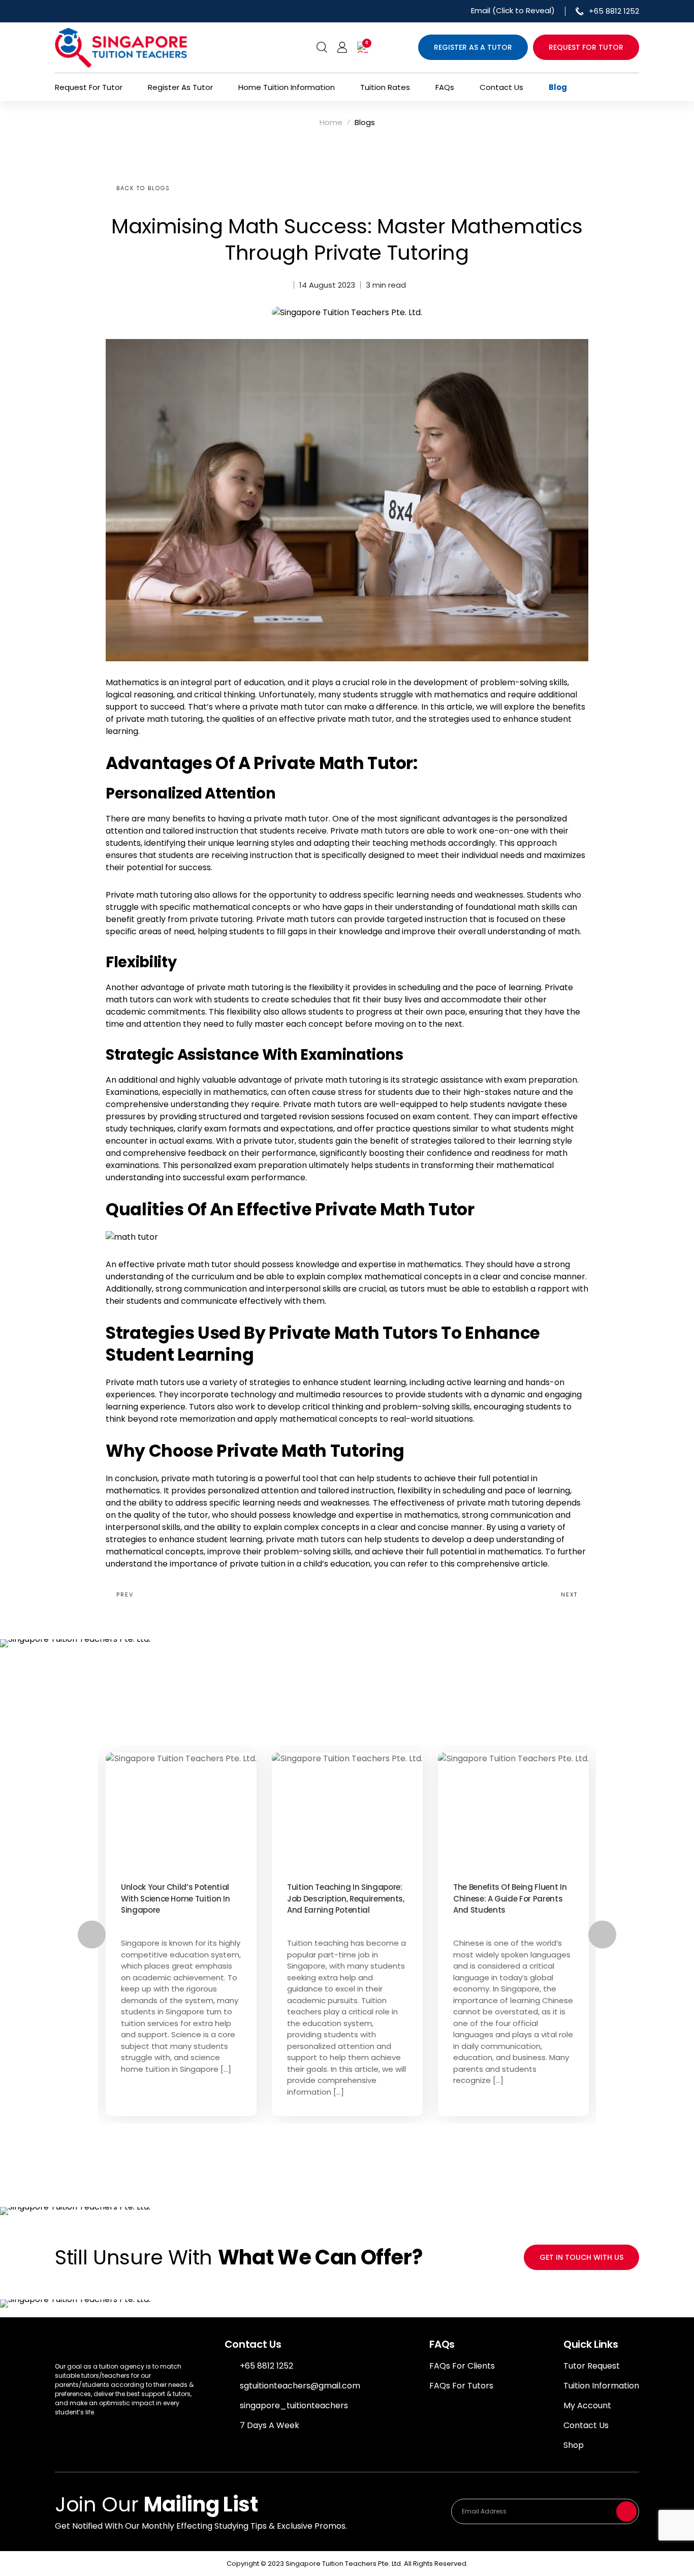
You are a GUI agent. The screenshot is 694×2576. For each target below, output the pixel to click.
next (569, 1594)
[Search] (322, 47)
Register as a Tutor (473, 47)
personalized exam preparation (244, 1165)
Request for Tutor (586, 47)
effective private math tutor (336, 719)
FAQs (445, 87)
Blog (558, 87)
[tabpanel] (181, 1934)
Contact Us (501, 87)
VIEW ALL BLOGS (347, 2150)
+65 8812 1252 (266, 2366)
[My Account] (342, 47)
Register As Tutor (180, 87)
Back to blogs (143, 188)
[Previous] (92, 1934)
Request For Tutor (89, 87)
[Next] (602, 1934)
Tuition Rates (385, 87)
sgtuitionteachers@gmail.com (300, 2386)
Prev (125, 1594)
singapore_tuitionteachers (294, 2405)
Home (331, 122)
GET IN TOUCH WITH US (581, 2257)
